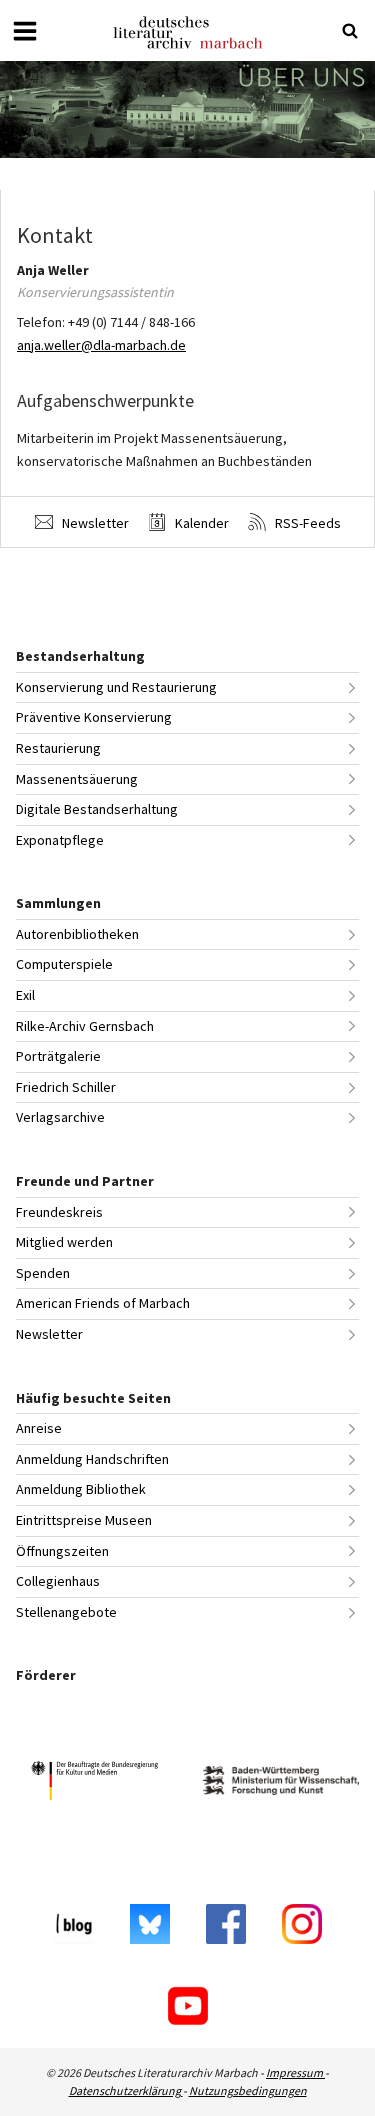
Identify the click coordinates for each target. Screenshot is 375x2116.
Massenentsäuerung (77, 779)
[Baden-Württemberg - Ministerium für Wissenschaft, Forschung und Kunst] (281, 1783)
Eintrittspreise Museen (84, 1520)
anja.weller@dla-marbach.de (101, 345)
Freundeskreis (59, 1212)
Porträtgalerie (58, 1056)
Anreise (39, 1428)
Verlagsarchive (60, 1117)
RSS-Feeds (306, 523)
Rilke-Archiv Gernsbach (85, 1026)
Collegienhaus (58, 1581)
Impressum (295, 2072)
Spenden (43, 1273)
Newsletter (94, 523)
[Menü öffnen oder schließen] (25, 31)
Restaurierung (58, 748)
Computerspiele (64, 964)
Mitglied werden (64, 1242)
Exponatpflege (60, 840)
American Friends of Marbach (103, 1303)
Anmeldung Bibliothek (81, 1489)
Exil (25, 995)
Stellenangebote (66, 1612)
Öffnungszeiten (62, 1551)
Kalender (200, 523)
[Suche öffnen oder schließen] (350, 31)
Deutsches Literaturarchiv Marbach (188, 32)
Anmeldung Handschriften (92, 1459)
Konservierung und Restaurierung (116, 687)
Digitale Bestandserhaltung (97, 809)
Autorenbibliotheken (77, 934)
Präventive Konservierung (94, 717)
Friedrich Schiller (66, 1087)
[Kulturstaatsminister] (94, 1783)
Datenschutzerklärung (126, 2090)
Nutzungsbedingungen (248, 2090)
